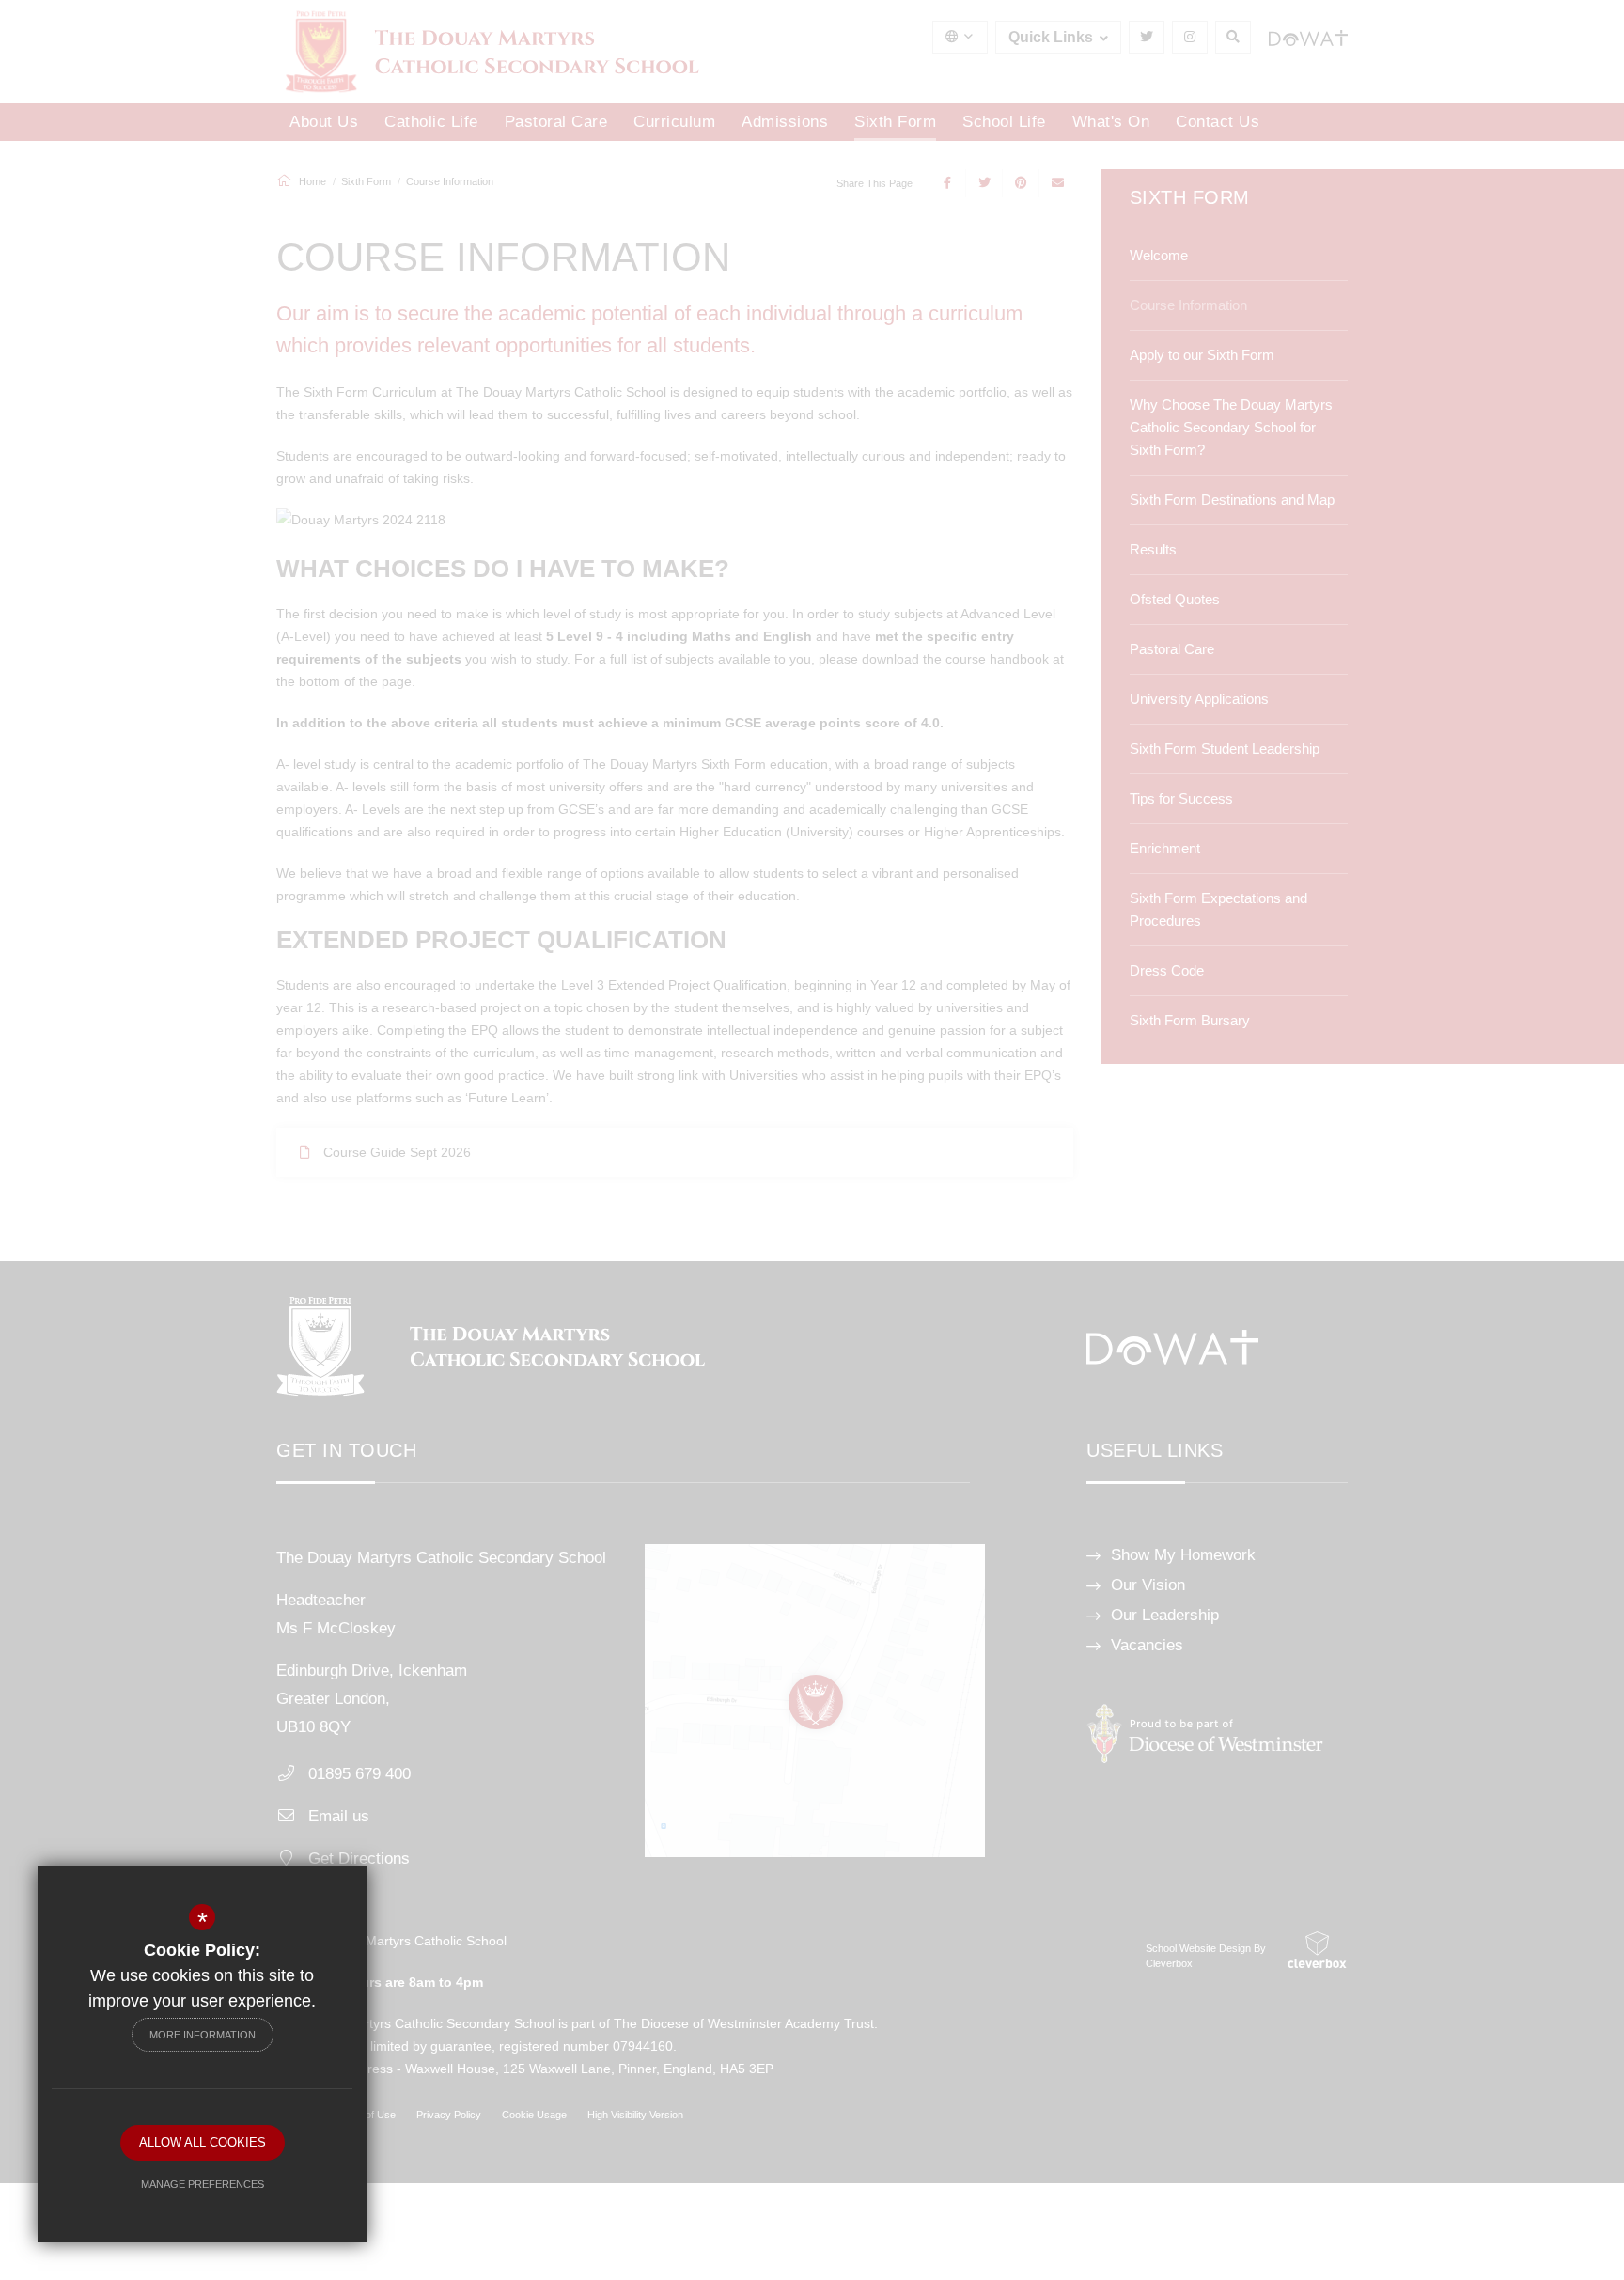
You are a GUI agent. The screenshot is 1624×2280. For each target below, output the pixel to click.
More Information (203, 2035)
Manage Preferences (203, 2184)
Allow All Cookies (203, 2142)
